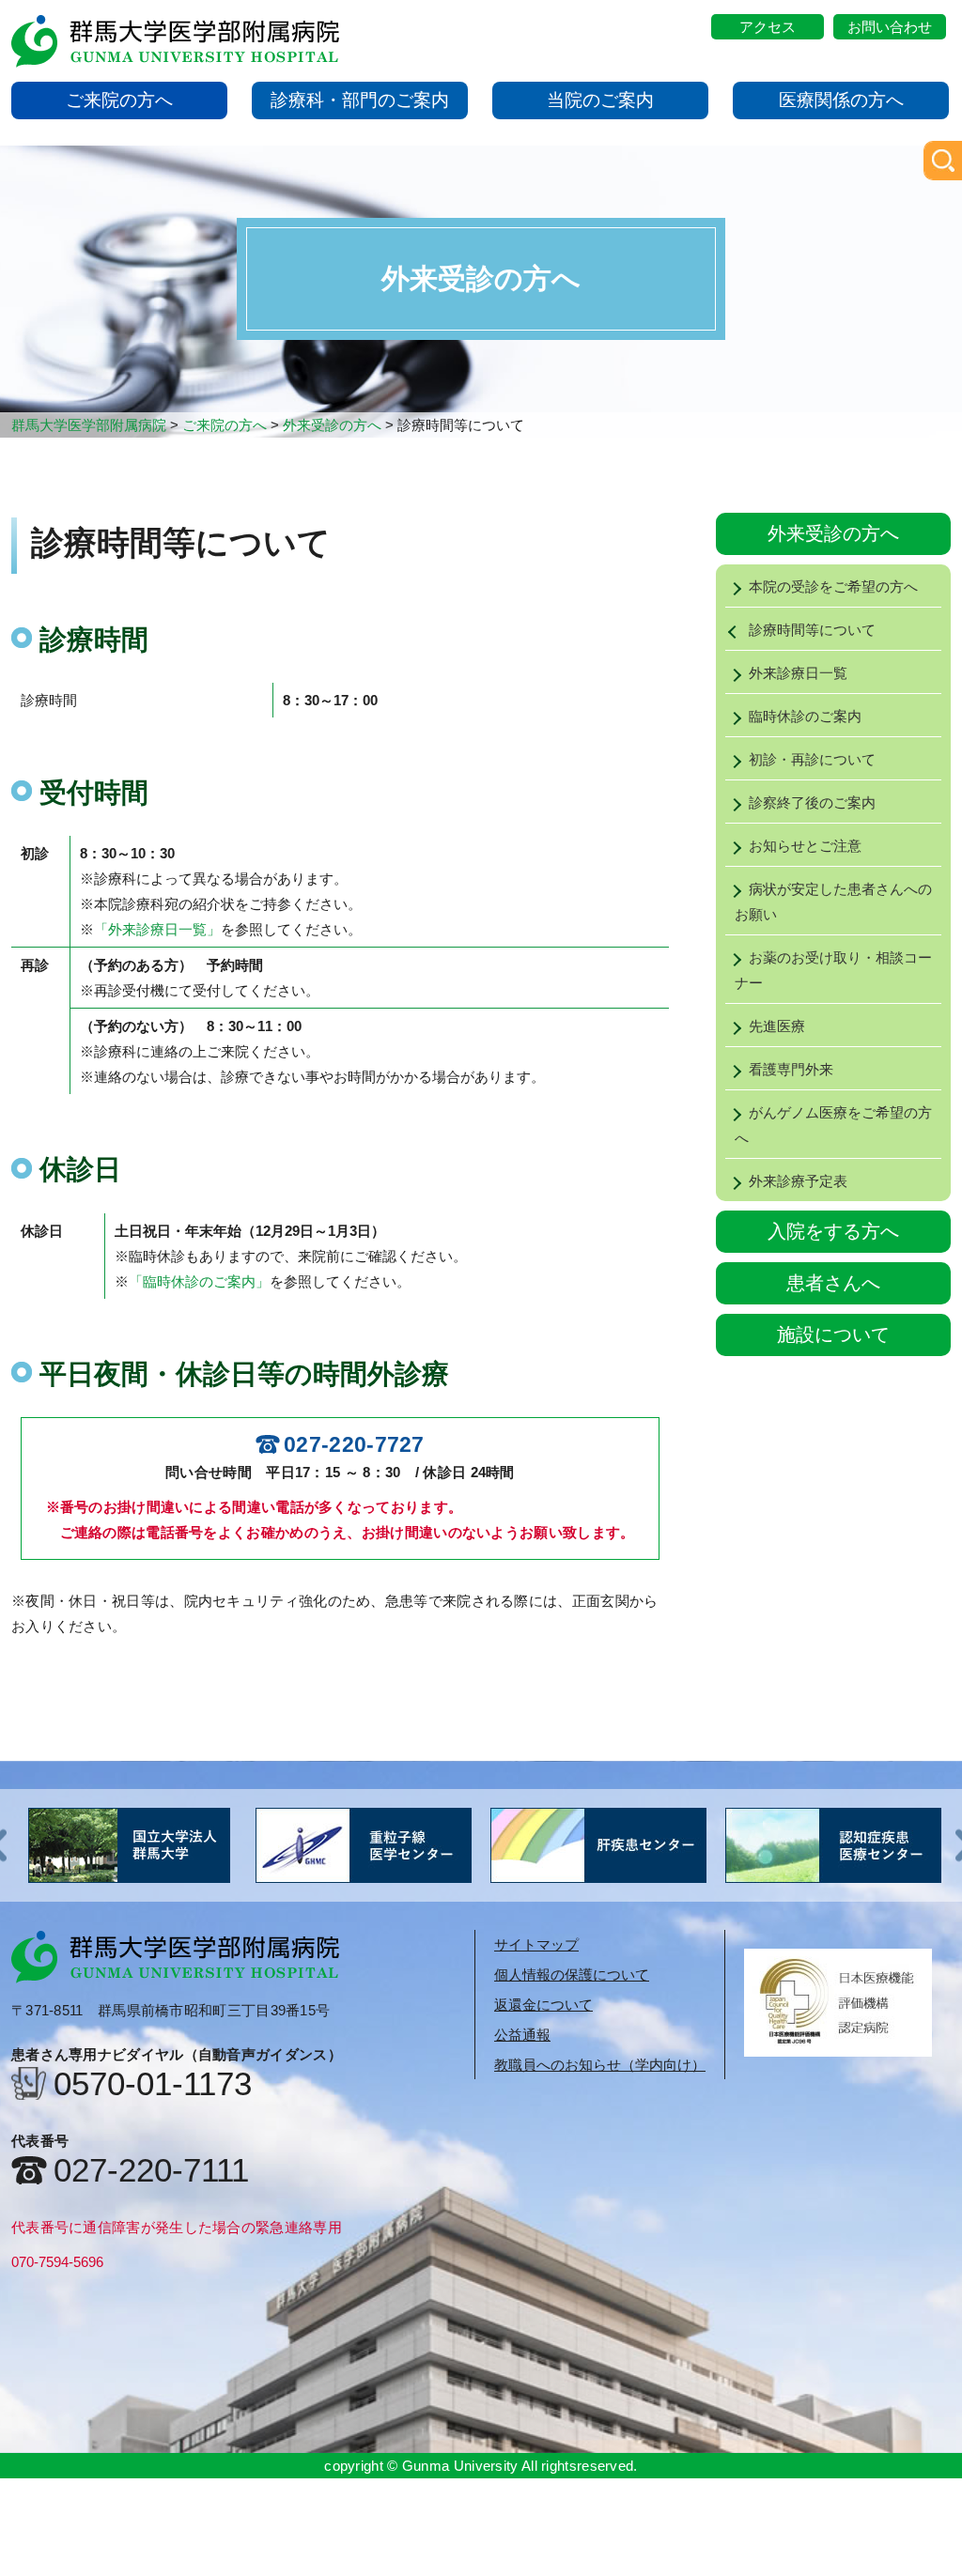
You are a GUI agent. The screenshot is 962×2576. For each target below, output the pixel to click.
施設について (833, 1334)
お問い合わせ (890, 27)
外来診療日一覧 (798, 673)
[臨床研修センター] (833, 1845)
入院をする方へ (833, 1231)
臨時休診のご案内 (805, 716)
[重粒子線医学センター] (129, 1845)
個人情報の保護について (572, 1974)
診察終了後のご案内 (812, 802)
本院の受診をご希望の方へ (833, 586)
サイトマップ (536, 1944)
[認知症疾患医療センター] (598, 1845)
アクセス (768, 27)
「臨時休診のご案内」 (199, 1281)
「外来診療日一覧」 (157, 929)
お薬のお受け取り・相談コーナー (833, 970)
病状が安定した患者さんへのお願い (833, 902)
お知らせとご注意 (805, 846)
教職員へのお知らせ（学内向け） (600, 2065)
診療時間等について (812, 630)
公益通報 (522, 2035)
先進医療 (777, 1026)
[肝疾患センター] (364, 1845)
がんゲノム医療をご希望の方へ (833, 1125)
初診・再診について (812, 759)
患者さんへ (833, 1283)
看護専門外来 (791, 1069)
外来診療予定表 (798, 1181)
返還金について (543, 2005)
